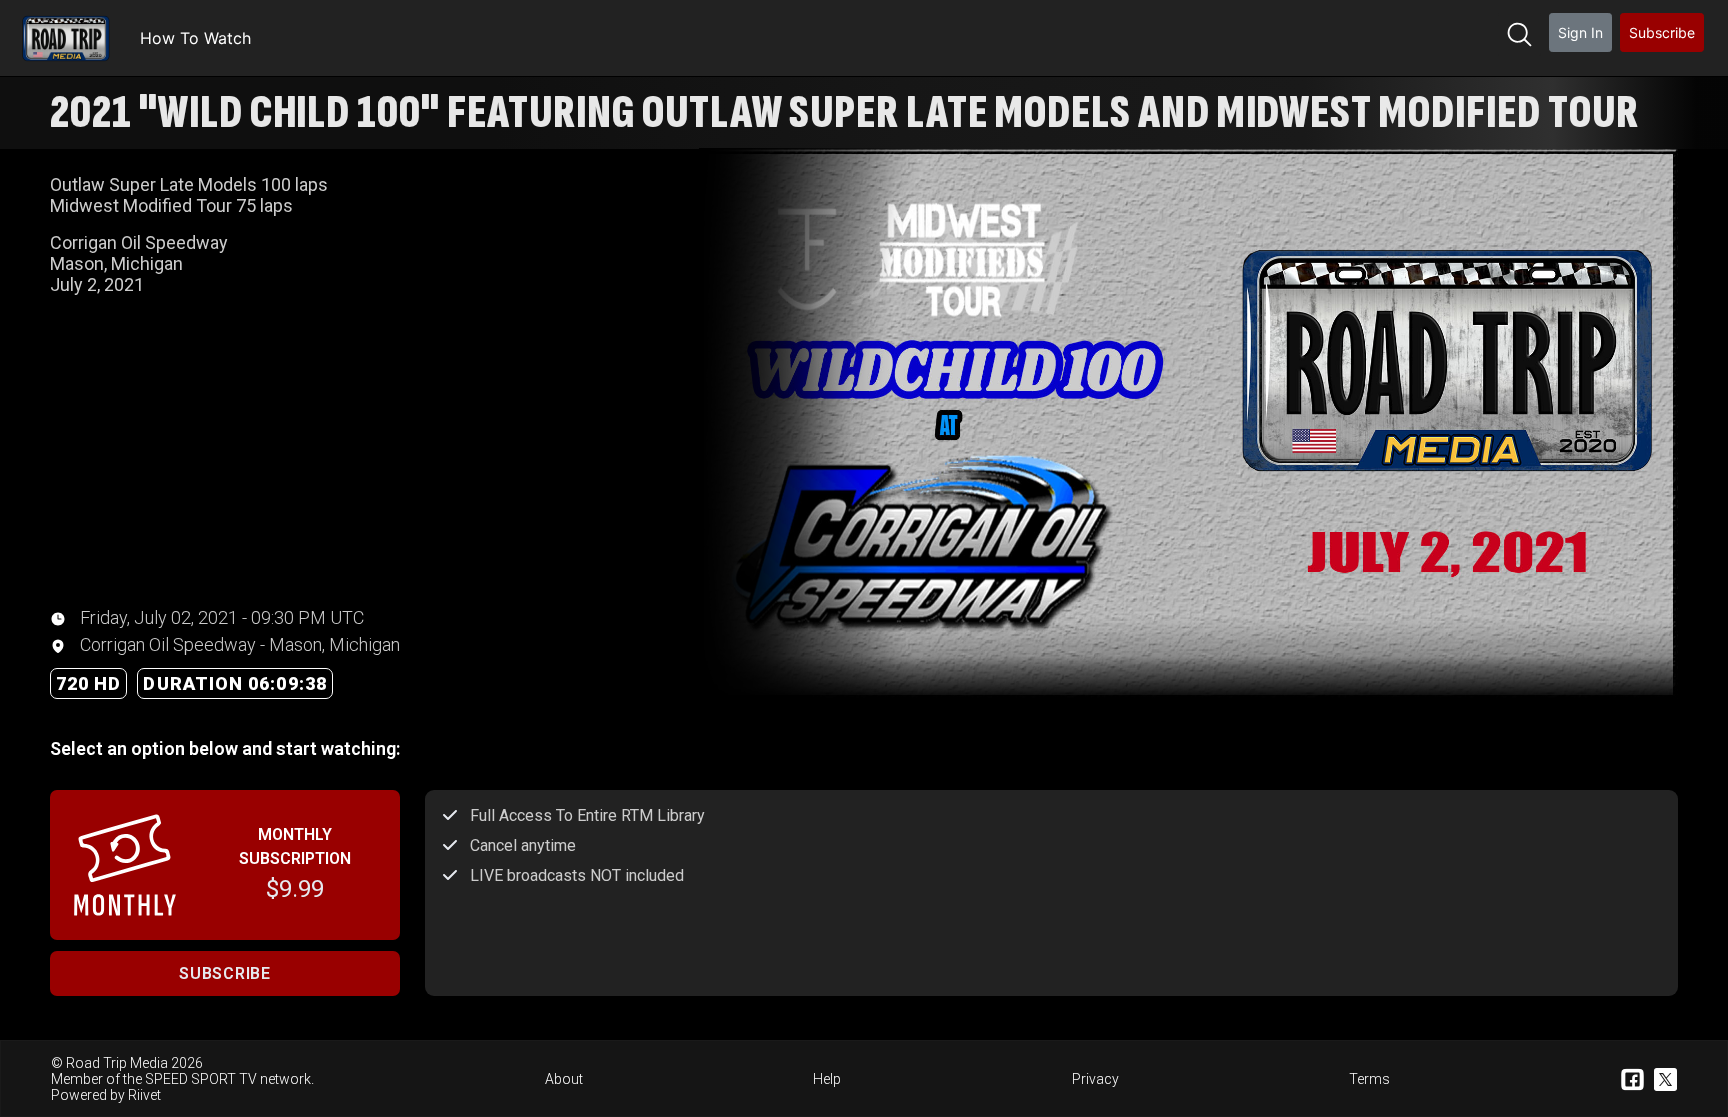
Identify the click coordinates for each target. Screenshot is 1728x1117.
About (564, 1079)
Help (827, 1079)
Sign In (1580, 32)
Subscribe (1662, 32)
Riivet (144, 1095)
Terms (1369, 1079)
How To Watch (195, 38)
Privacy (1095, 1079)
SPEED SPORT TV (201, 1079)
